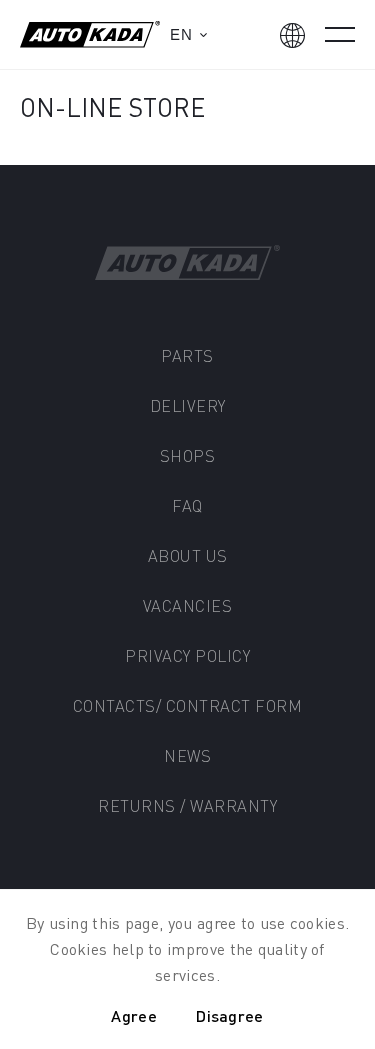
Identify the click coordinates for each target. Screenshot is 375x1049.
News (187, 755)
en (181, 34)
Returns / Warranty (187, 805)
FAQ (187, 505)
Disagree (229, 1015)
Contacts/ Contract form (188, 705)
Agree (134, 1015)
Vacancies (188, 605)
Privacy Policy (187, 655)
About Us (188, 555)
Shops (188, 455)
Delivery (188, 405)
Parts (187, 355)
